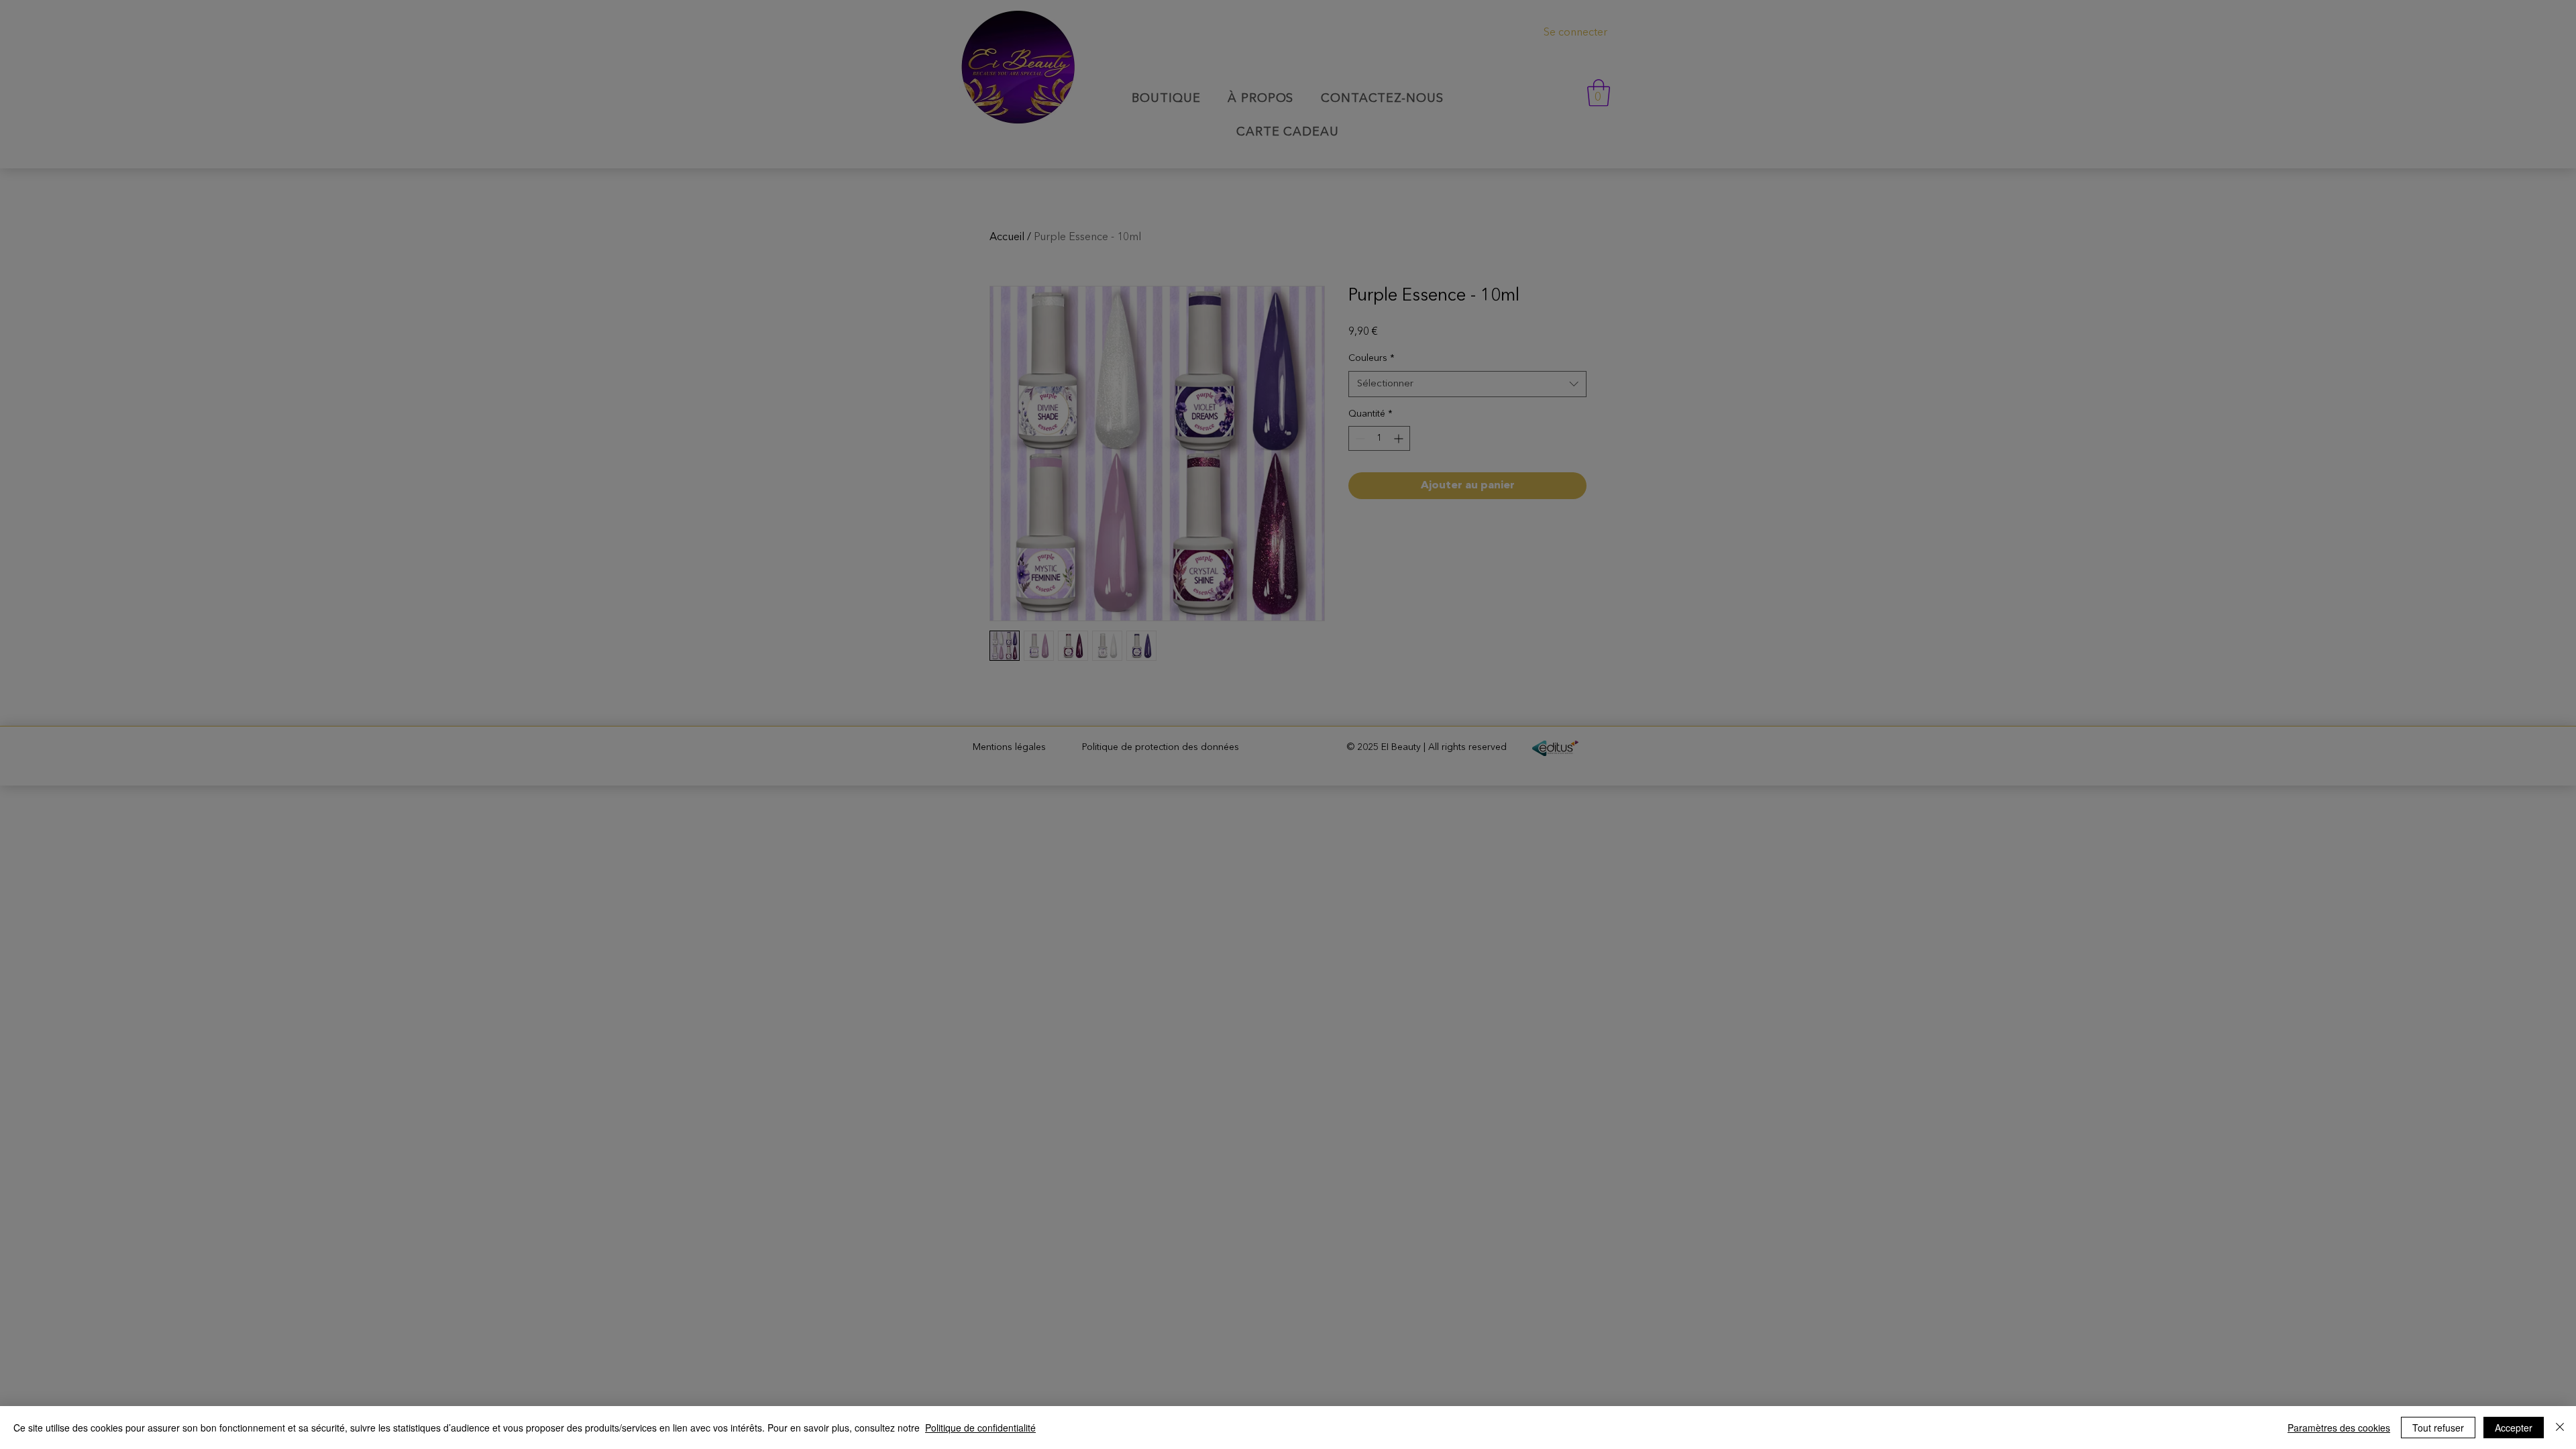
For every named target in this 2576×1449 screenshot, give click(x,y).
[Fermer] (2560, 1428)
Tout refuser (2438, 1428)
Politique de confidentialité (980, 1428)
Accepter (2514, 1428)
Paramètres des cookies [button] (2339, 1428)
